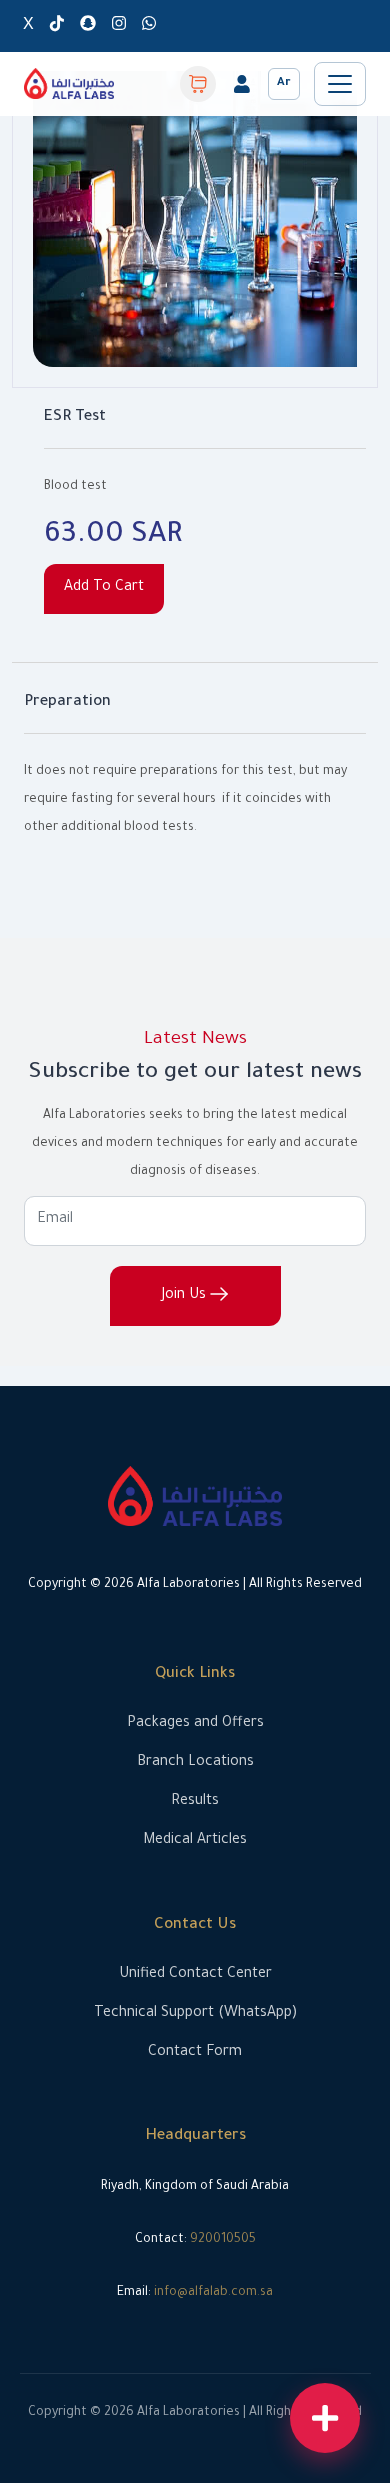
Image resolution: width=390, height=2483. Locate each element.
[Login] (242, 84)
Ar (284, 83)
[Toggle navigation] (340, 84)
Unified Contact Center (195, 1975)
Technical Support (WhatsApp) (195, 2014)
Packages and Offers (195, 1724)
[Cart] (198, 84)
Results (195, 1802)
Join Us (186, 1296)
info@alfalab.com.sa (213, 2293)
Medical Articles (195, 1841)
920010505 (223, 2240)
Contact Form (195, 2053)
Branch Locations (195, 1763)
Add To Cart (104, 588)
